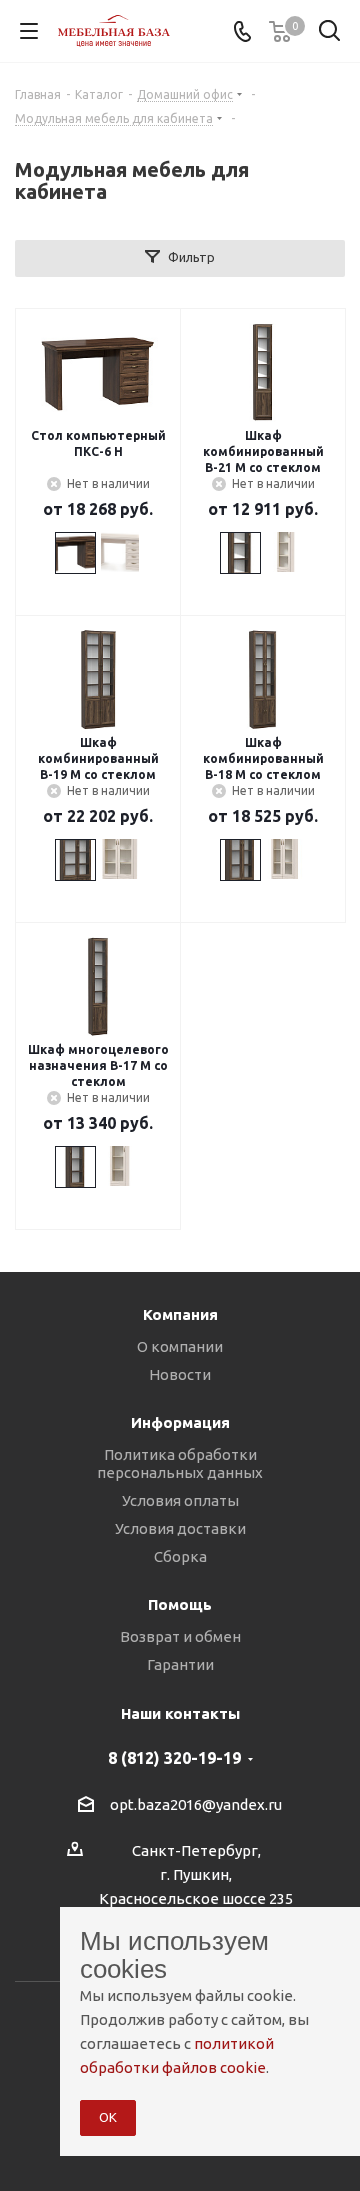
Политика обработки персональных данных (180, 1463)
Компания (180, 1314)
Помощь (180, 1604)
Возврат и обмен (180, 1636)
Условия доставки (180, 1528)
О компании (180, 1346)
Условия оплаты (180, 1500)
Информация (180, 1422)
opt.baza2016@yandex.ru (196, 1804)
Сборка (180, 1556)
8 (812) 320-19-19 (174, 1758)
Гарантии (180, 1664)
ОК (108, 2117)
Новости (180, 1374)
